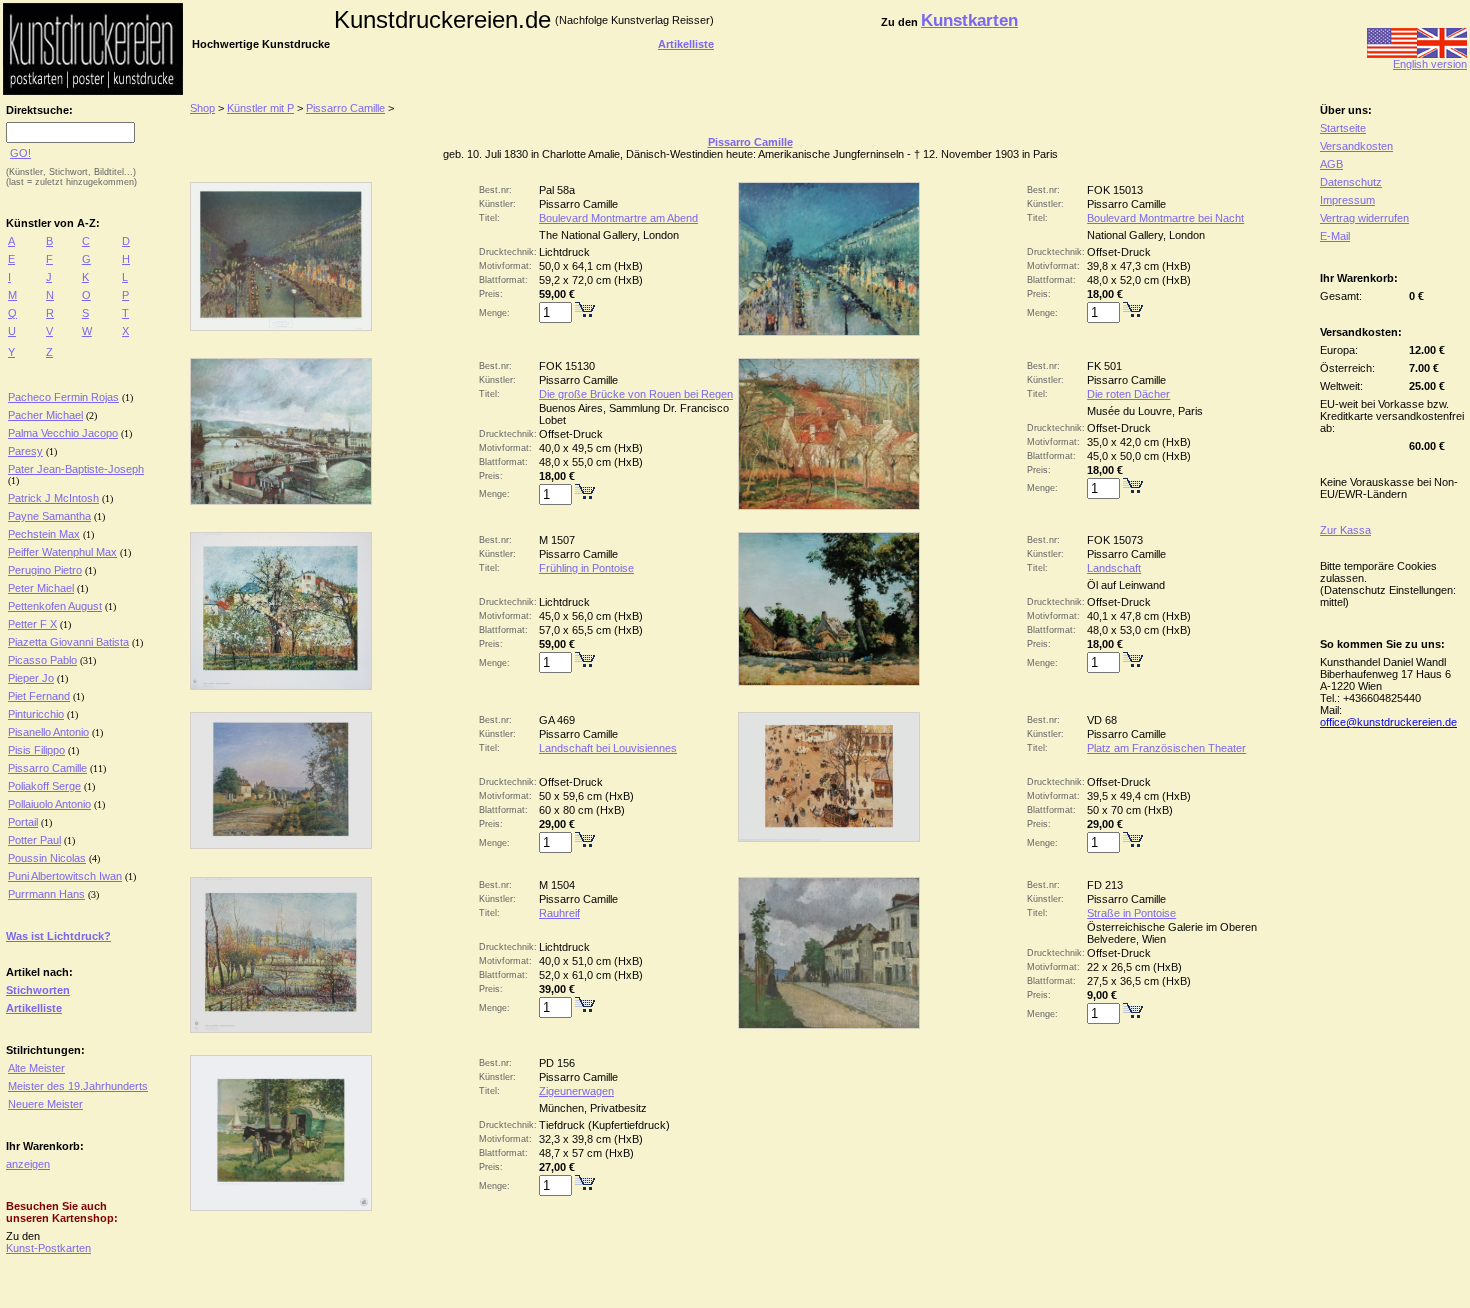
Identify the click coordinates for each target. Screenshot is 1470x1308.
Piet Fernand (39, 696)
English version (1430, 64)
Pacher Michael (45, 415)
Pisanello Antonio (48, 732)
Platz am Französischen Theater (1166, 748)
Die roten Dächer (1128, 394)
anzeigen (28, 1164)
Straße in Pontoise (1131, 913)
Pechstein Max (44, 534)
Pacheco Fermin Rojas (63, 397)
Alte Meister (36, 1068)
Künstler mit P (260, 108)
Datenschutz (1351, 182)
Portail (23, 822)
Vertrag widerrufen (1364, 218)
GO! (20, 153)
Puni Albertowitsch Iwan (65, 876)
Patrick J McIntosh (53, 498)
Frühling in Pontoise (586, 568)
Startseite (1343, 128)
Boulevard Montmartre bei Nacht (1165, 218)
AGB (1331, 164)
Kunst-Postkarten (48, 1248)
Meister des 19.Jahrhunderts (78, 1086)
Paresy (25, 451)
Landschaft (1114, 568)
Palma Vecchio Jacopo (63, 433)
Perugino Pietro (45, 570)
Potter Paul (34, 840)
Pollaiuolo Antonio (49, 804)
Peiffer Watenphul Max (62, 552)
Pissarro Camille (47, 768)
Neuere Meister (45, 1104)
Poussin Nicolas (47, 858)
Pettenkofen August (55, 606)
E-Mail (1335, 236)
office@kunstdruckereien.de (1388, 722)
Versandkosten (1356, 146)
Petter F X (32, 624)
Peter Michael (41, 588)
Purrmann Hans (46, 894)
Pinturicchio (36, 714)
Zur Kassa (1345, 530)
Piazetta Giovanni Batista (68, 642)
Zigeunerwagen (576, 1091)
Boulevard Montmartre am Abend (618, 218)
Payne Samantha (49, 516)
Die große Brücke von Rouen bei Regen (636, 394)
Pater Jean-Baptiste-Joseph (76, 469)
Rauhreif (559, 913)
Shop (202, 108)
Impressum (1347, 200)
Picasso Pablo (42, 660)
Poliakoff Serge (44, 786)
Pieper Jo (31, 678)
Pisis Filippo (36, 750)
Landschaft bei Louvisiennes (608, 748)
